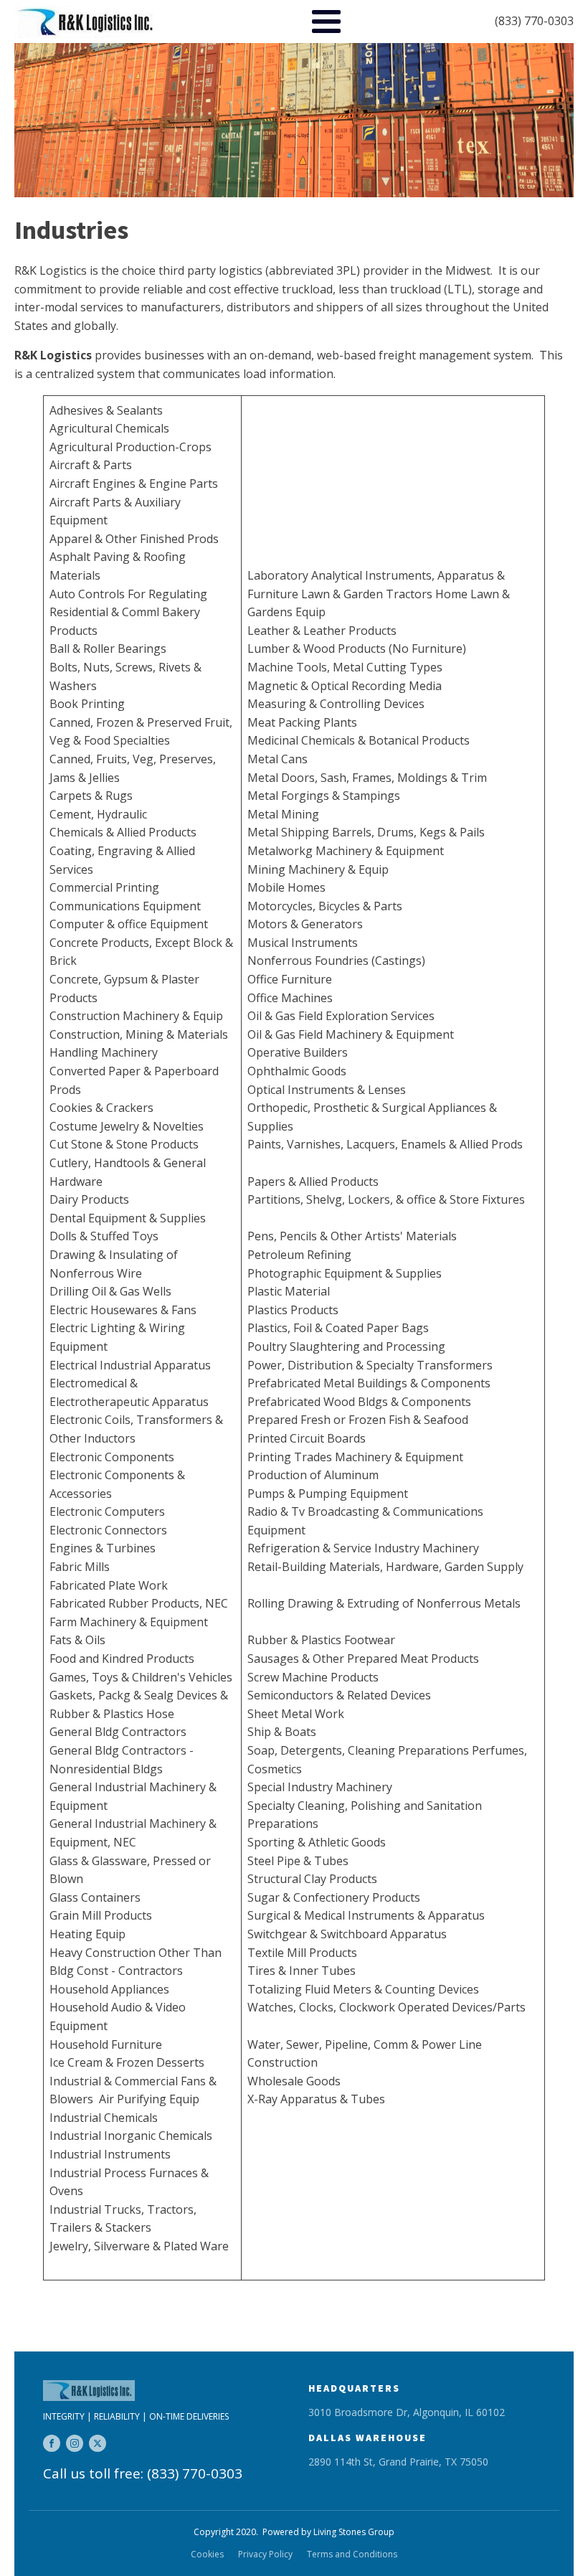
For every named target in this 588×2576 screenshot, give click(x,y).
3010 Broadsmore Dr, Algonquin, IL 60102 (407, 2412)
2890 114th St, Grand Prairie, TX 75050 (398, 2462)
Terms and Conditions (352, 2554)
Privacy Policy (265, 2554)
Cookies (207, 2554)
